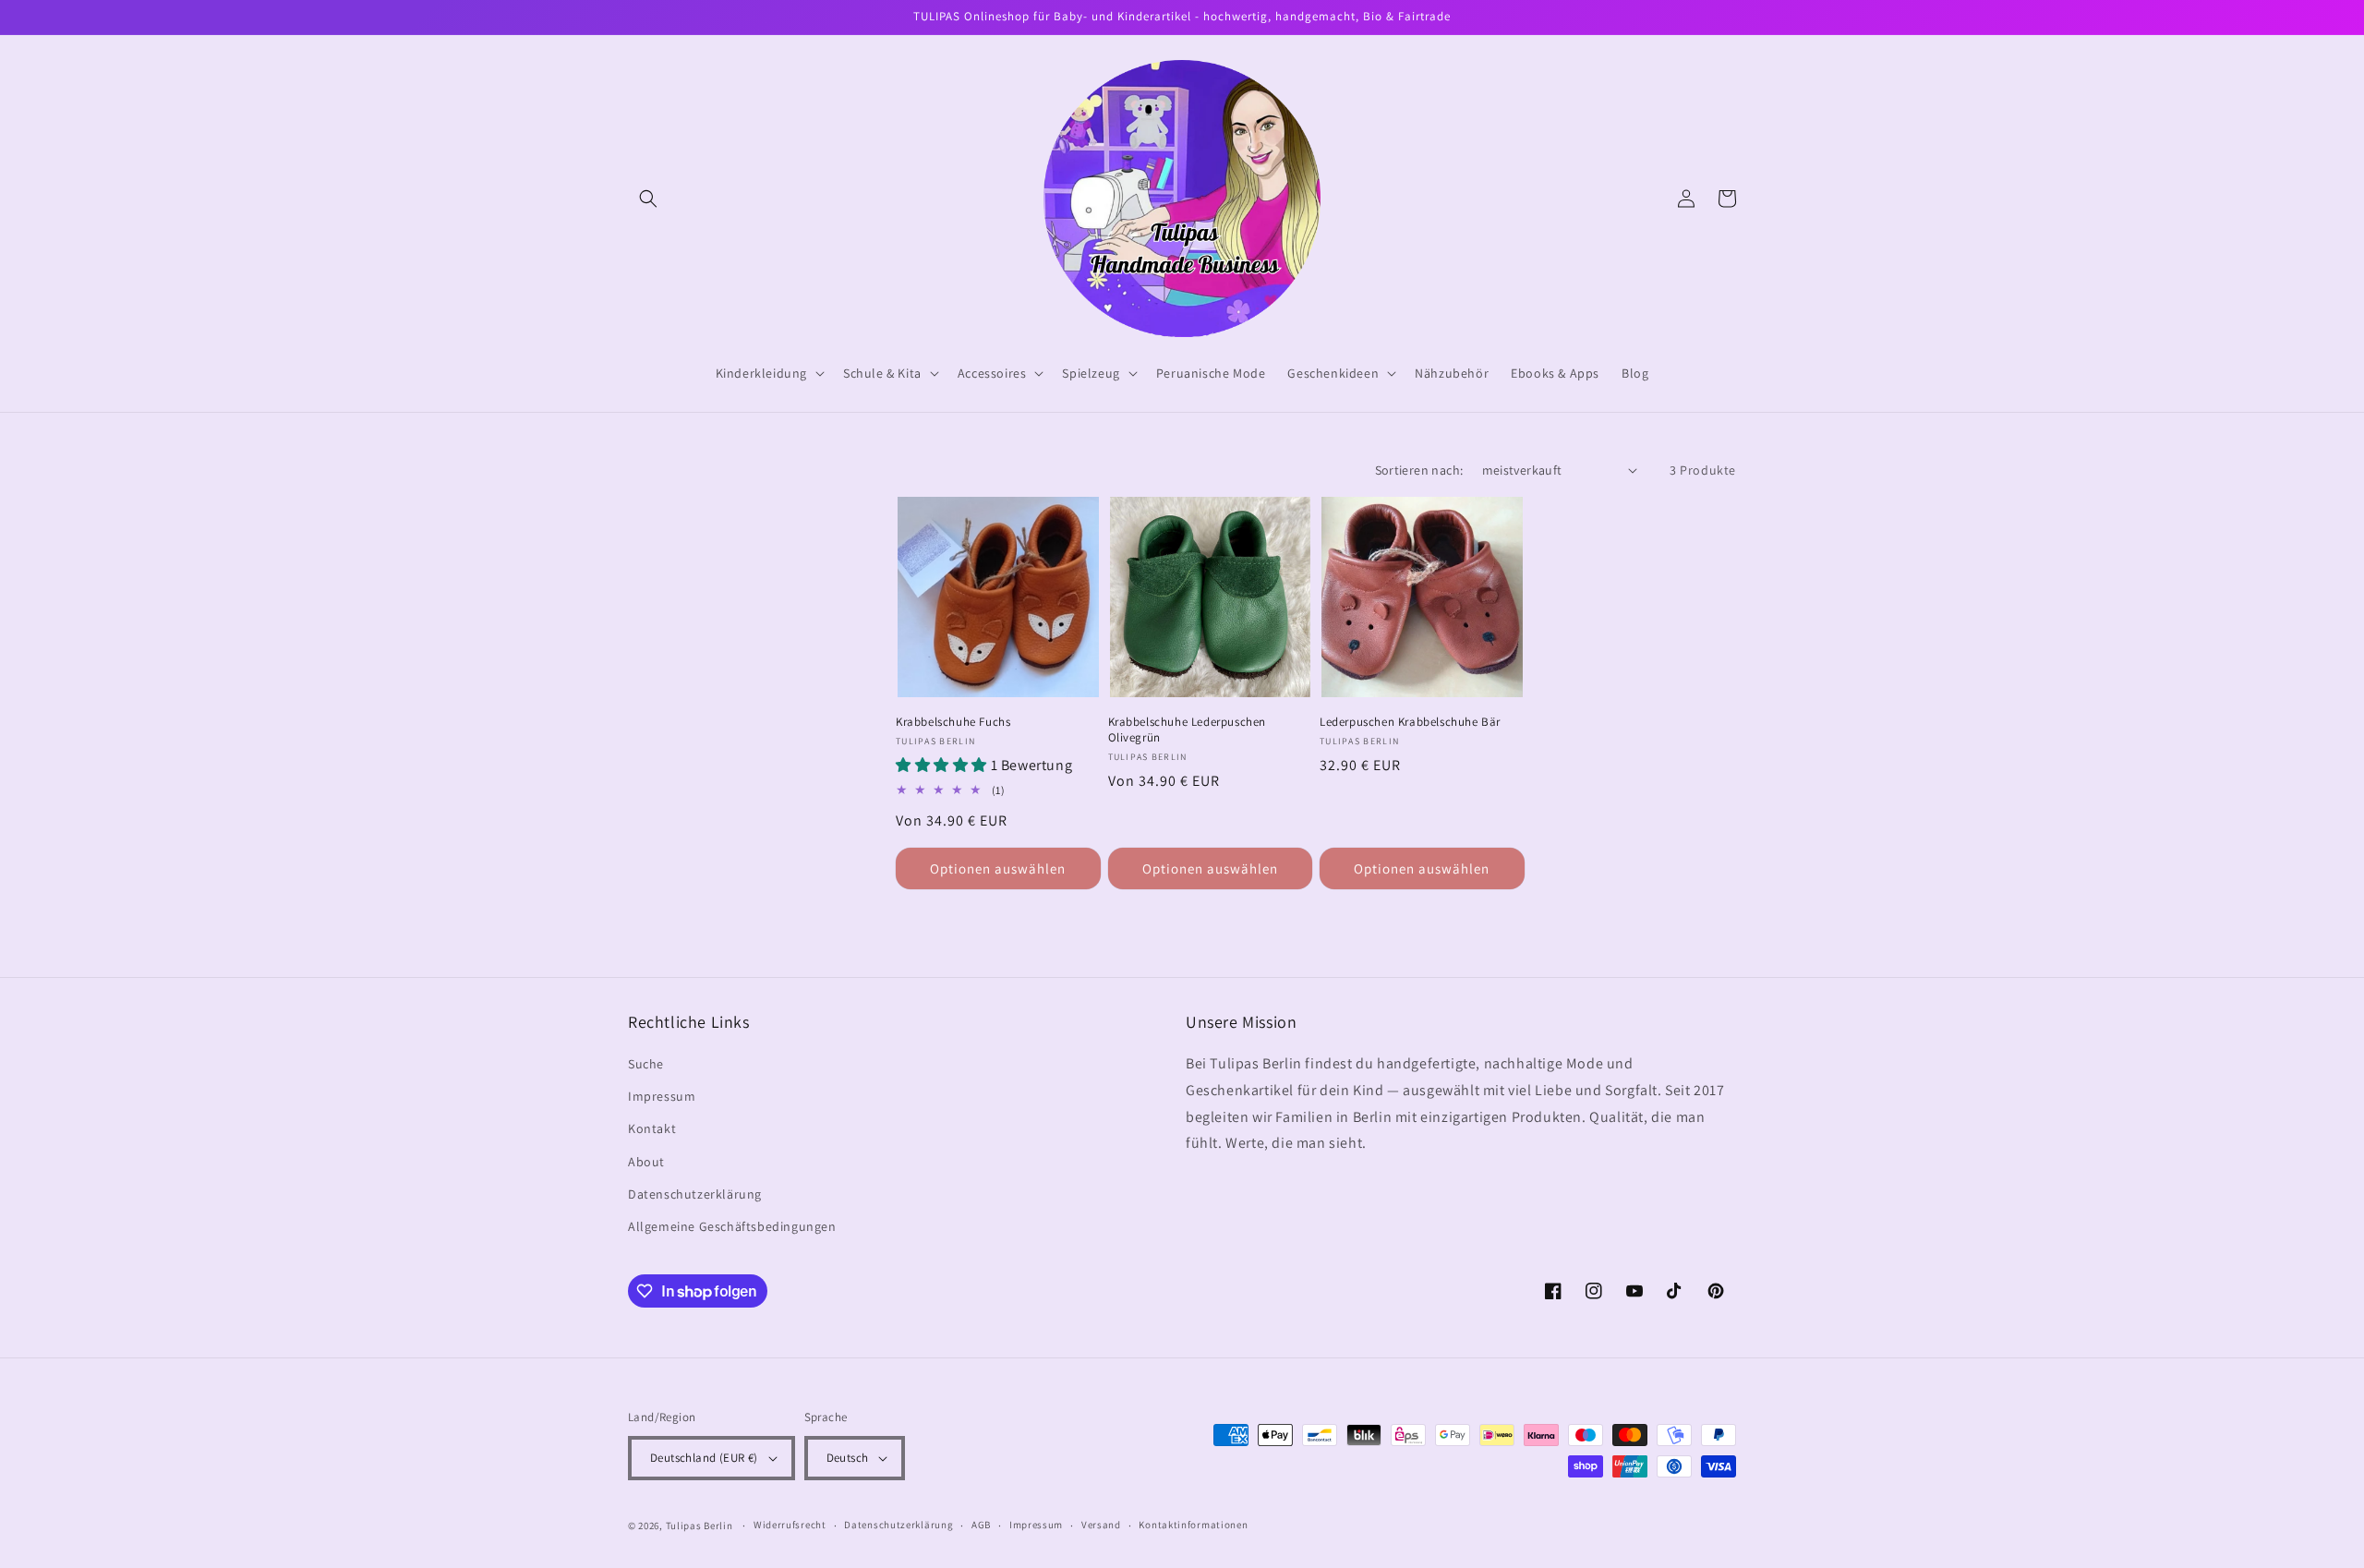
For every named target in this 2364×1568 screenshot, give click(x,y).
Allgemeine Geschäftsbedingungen (732, 1226)
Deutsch (848, 1458)
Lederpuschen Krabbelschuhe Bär (1410, 722)
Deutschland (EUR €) (704, 1458)
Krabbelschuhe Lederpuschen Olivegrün (1188, 730)
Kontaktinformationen (1193, 1525)
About (646, 1162)
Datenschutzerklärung (695, 1194)
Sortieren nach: (1419, 470)
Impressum (662, 1096)
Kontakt (652, 1128)
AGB (981, 1525)
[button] (648, 199)
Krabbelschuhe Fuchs (953, 722)
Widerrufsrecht (790, 1525)
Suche (646, 1064)
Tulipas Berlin (700, 1526)
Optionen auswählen (998, 868)
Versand (1101, 1525)
